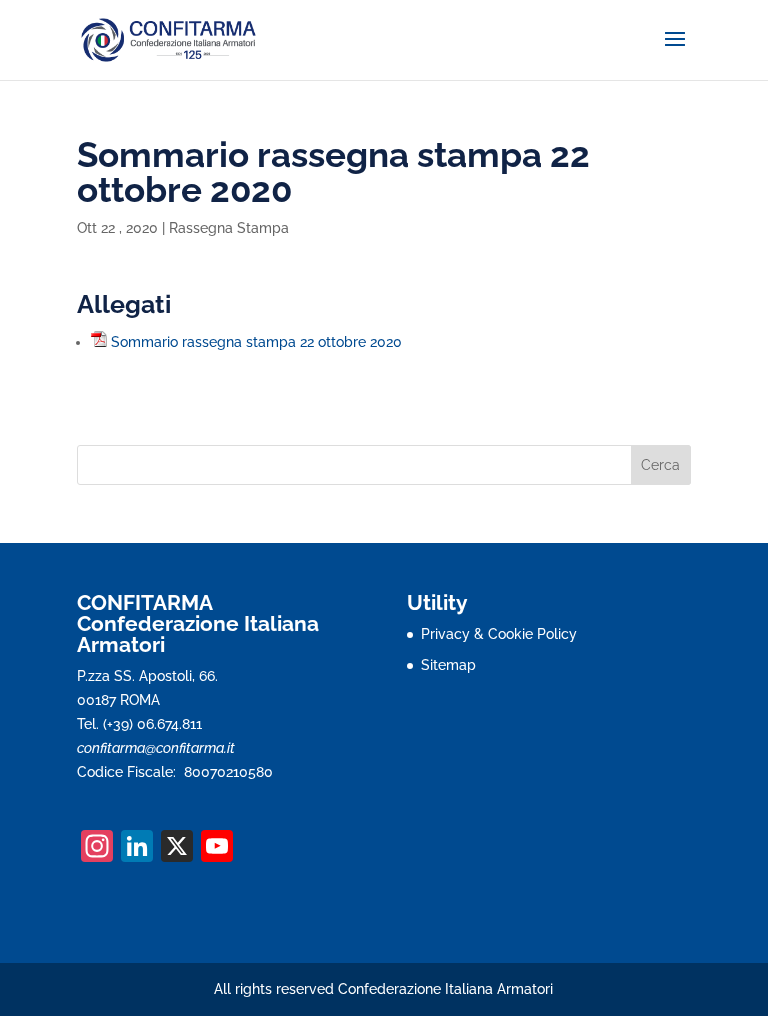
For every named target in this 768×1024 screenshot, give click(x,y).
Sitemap (448, 665)
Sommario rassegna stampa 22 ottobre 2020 (256, 342)
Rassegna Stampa (229, 228)
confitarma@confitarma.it (156, 748)
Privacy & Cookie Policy (499, 634)
